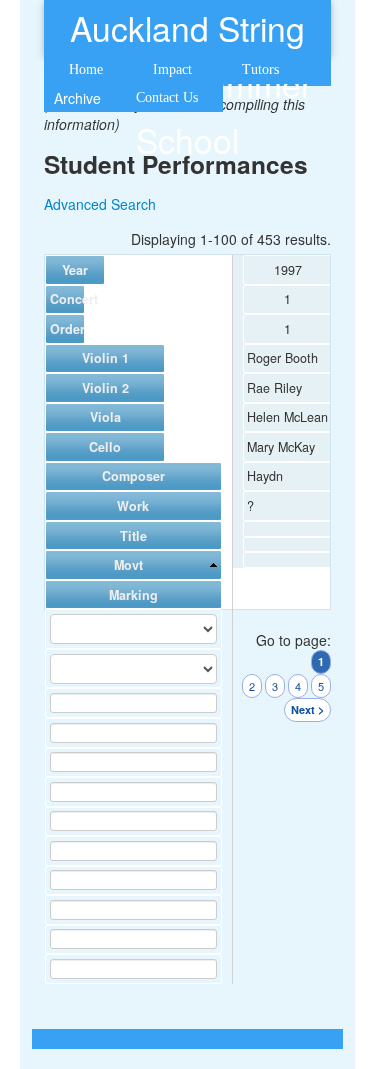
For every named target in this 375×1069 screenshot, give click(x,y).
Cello (105, 447)
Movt (128, 565)
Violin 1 (105, 358)
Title (133, 536)
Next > (307, 709)
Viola (105, 417)
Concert (65, 299)
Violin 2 (105, 388)
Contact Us (167, 97)
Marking (133, 595)
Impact (172, 69)
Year (75, 270)
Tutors (260, 69)
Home (86, 69)
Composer (133, 476)
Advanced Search (100, 204)
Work (133, 506)
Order (65, 329)
